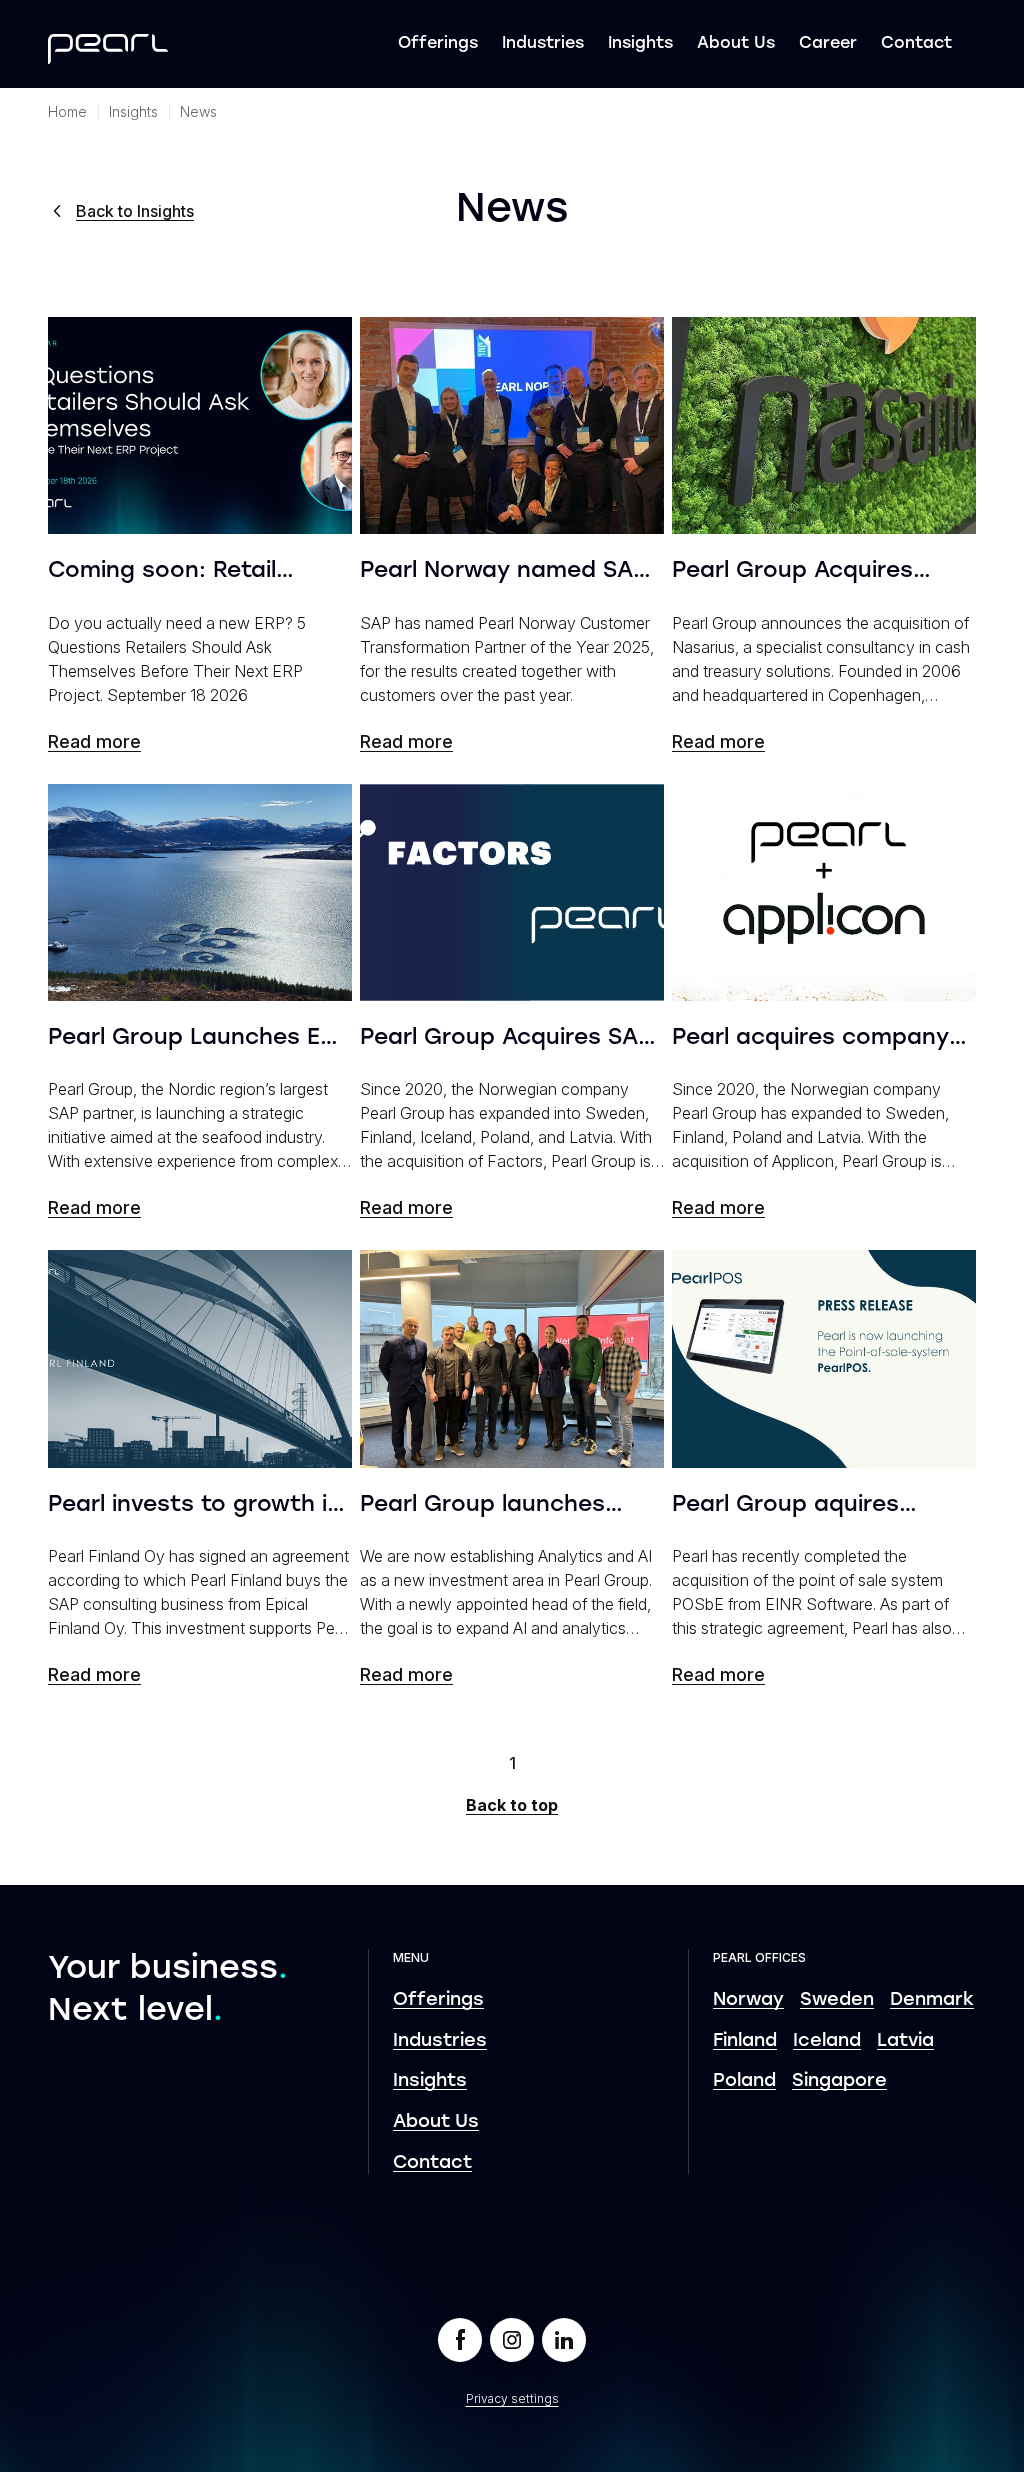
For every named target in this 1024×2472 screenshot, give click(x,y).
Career (828, 44)
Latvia (905, 2041)
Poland (744, 2081)
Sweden (837, 2000)
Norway (748, 2000)
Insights (640, 44)
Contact (916, 44)
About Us (736, 44)
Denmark (932, 2000)
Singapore (839, 2081)
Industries (543, 44)
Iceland (827, 2041)
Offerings (438, 44)
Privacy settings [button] (512, 2398)
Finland (745, 2041)
